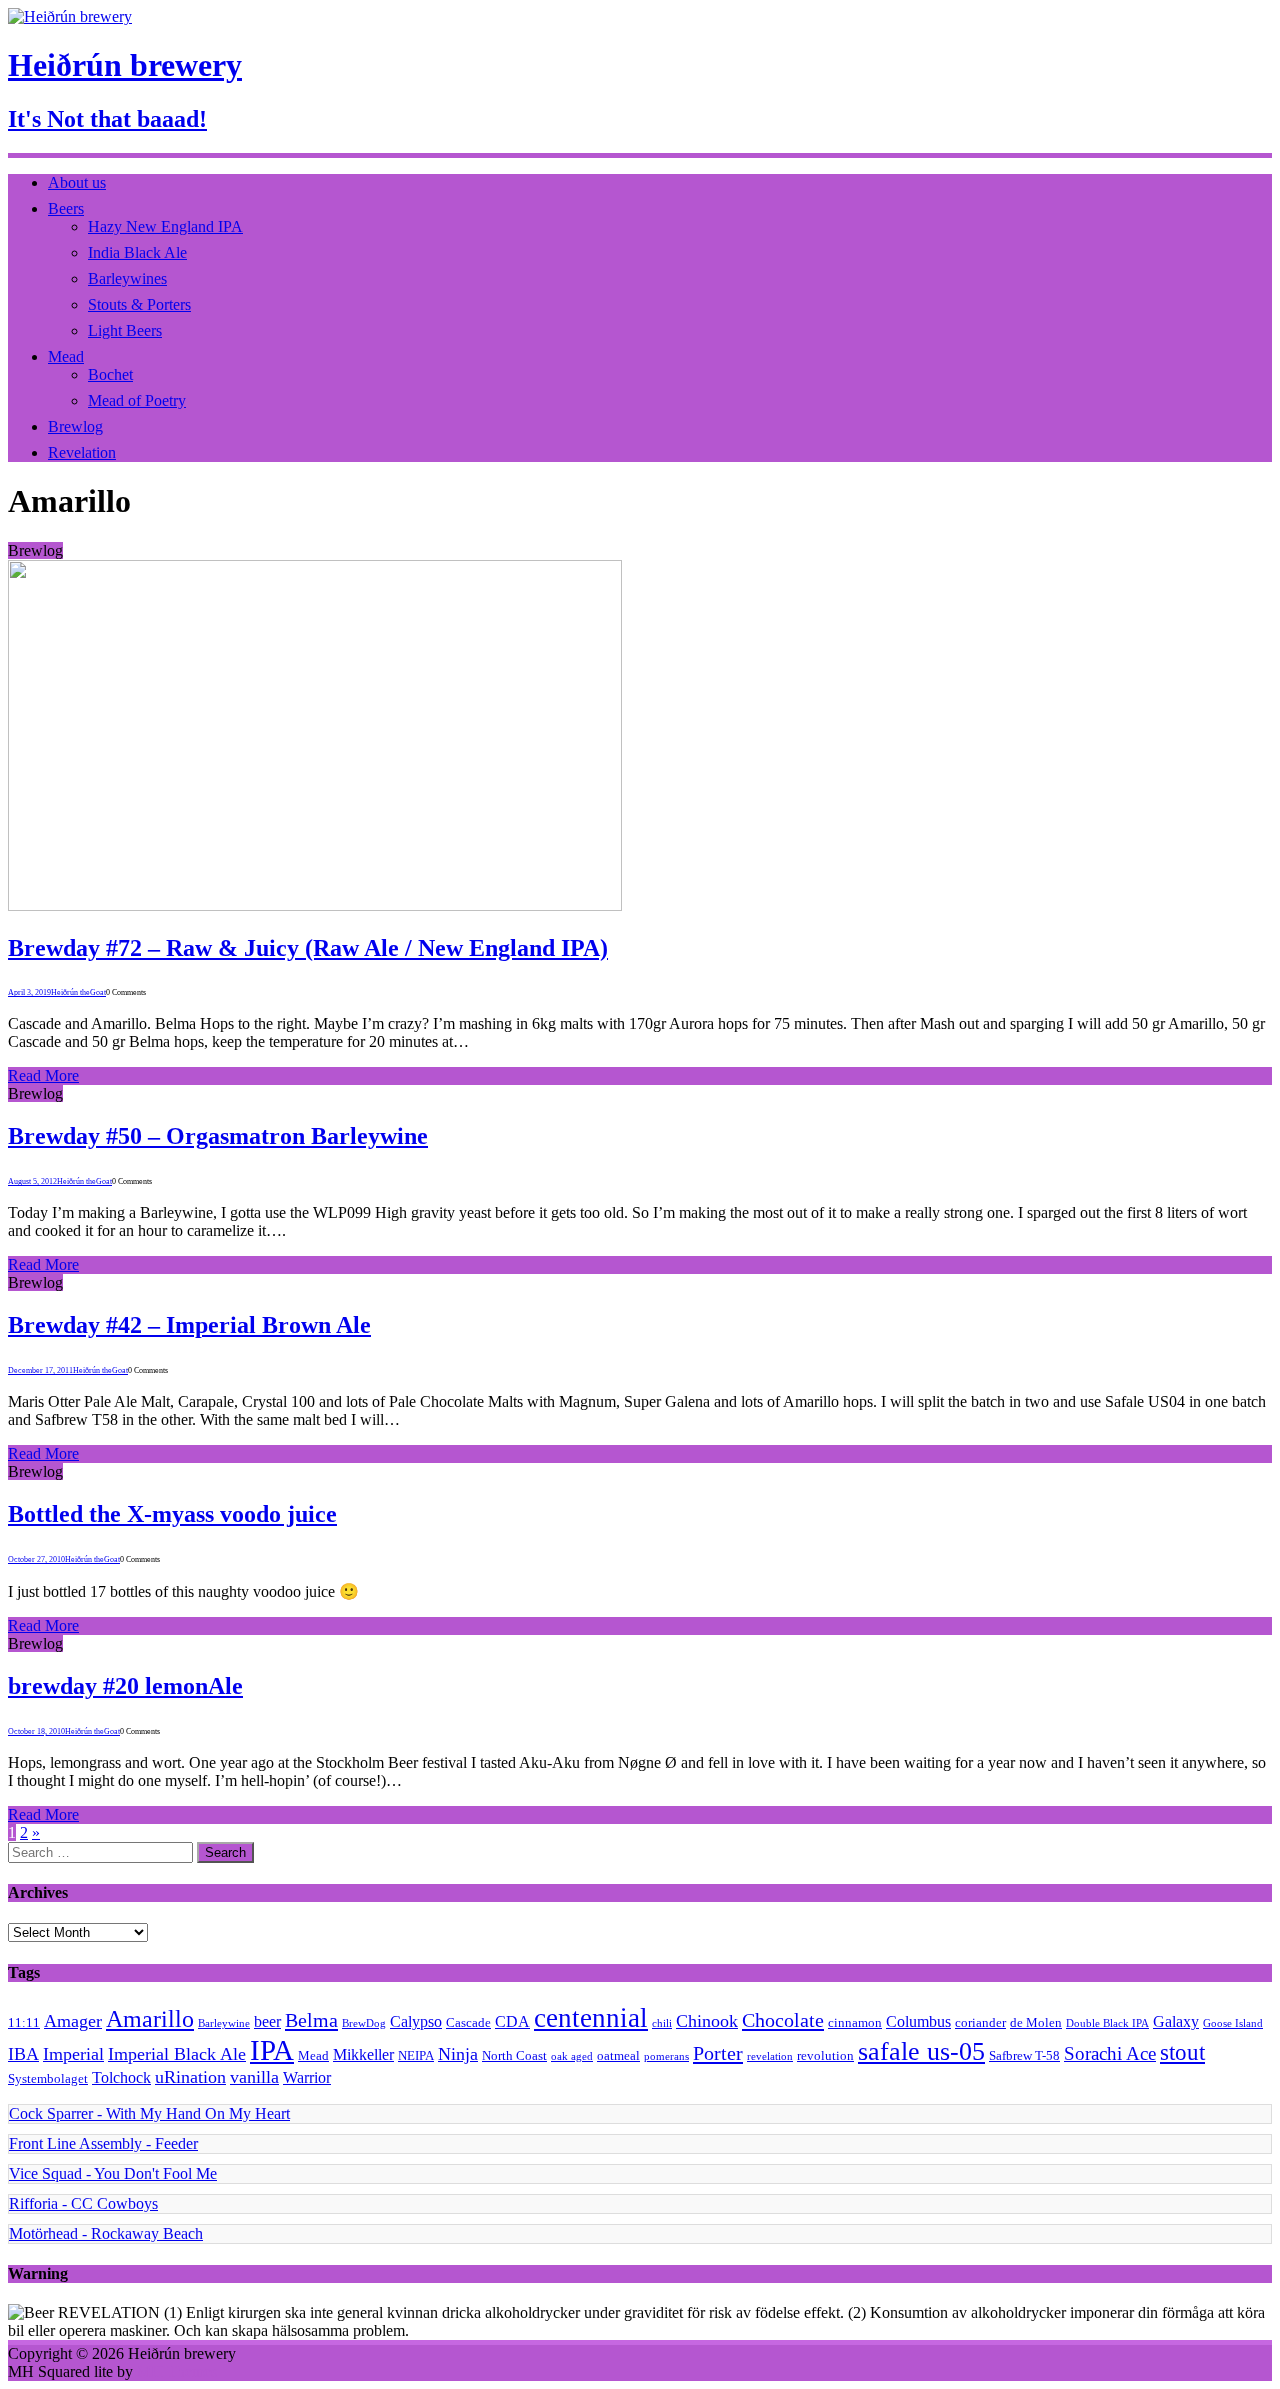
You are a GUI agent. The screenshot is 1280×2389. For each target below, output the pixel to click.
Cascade (468, 2022)
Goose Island (1233, 2023)
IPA (272, 2050)
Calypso (416, 2021)
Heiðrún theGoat (78, 992)
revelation (770, 2056)
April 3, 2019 (29, 992)
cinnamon (855, 2022)
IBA (23, 2054)
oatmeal (618, 2055)
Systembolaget (48, 2078)
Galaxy (1176, 2021)
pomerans (666, 2056)
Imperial (73, 2054)
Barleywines (127, 278)
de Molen (1036, 2022)
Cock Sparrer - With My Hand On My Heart (149, 2113)
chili (662, 2023)
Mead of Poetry (137, 400)
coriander (980, 2022)
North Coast (514, 2055)
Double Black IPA (1107, 2023)
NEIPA (416, 2055)
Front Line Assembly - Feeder (103, 2143)
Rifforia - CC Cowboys (83, 2203)
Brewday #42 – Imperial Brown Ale (189, 1325)
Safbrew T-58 (1024, 2055)
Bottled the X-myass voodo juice (172, 1514)
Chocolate (783, 2020)
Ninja (458, 2054)
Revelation (82, 452)
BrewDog (364, 2023)
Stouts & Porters (139, 304)
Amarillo (150, 2019)
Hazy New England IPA (165, 226)
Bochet (110, 374)
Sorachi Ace (1110, 2053)
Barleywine (224, 2023)
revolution (825, 2055)
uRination (190, 2077)
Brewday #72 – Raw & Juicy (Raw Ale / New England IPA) (308, 948)
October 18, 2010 (36, 1731)
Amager (73, 2021)
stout (1182, 2052)
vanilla (254, 2077)
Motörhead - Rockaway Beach (106, 2233)
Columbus (918, 2021)
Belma (311, 2020)
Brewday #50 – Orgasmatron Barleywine (218, 1136)
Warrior (307, 2077)
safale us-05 (921, 2051)
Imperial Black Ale (177, 2054)
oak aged (572, 2056)
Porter (718, 2053)
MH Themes (177, 2371)
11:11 (24, 2022)
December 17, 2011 (40, 1370)
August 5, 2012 (32, 1181)
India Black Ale (137, 252)
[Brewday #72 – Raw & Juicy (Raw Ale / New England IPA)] (315, 905)
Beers (66, 208)
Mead (66, 356)
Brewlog (75, 426)
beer (267, 2021)
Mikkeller (363, 2054)
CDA (512, 2021)
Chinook (707, 2021)
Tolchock (121, 2077)
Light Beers (125, 330)
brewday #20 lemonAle (125, 1686)
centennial (591, 2018)
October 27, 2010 (36, 1559)
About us (77, 182)
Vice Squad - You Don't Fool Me (113, 2173)
